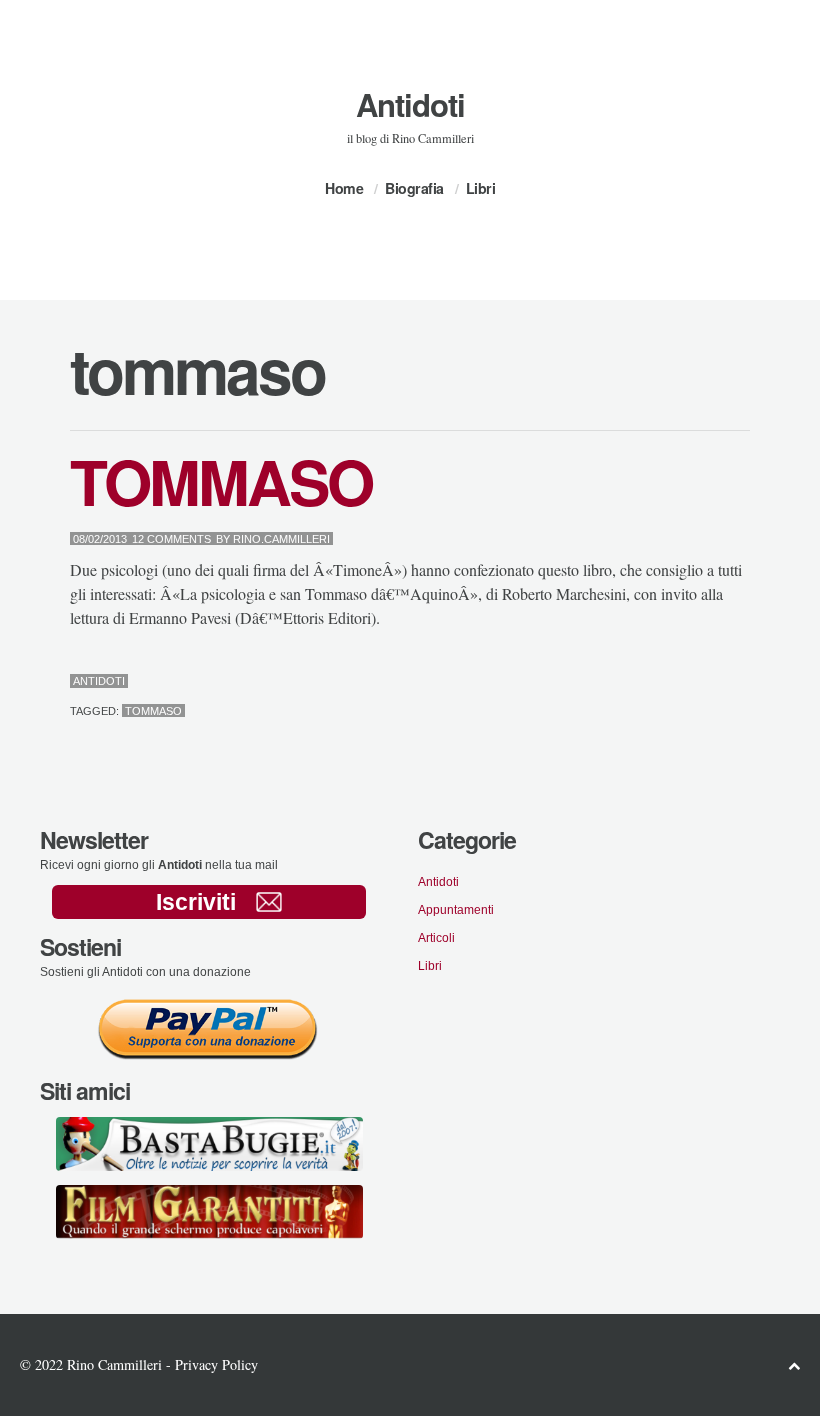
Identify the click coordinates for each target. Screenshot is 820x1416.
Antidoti (410, 104)
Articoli (436, 938)
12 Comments (171, 539)
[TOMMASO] (697, 682)
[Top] (794, 1365)
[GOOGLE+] (745, 682)
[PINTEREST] (713, 682)
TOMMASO (221, 480)
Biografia (414, 188)
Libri (481, 188)
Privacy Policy (216, 1364)
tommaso (153, 711)
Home (344, 188)
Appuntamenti (456, 910)
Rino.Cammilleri (281, 539)
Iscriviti (196, 902)
